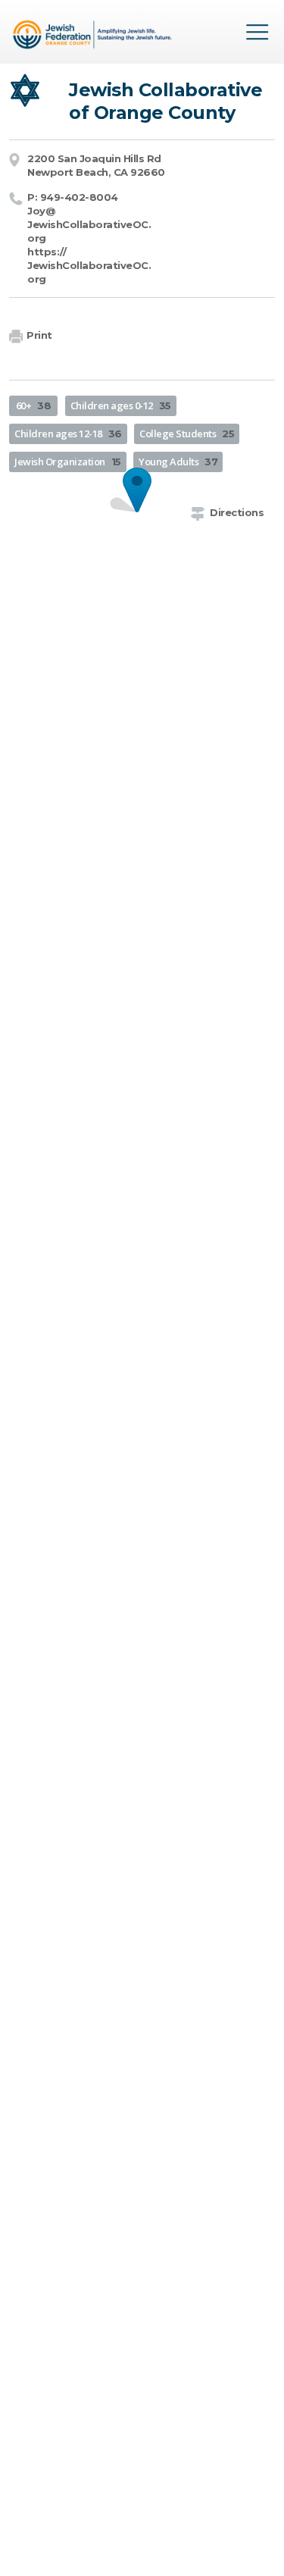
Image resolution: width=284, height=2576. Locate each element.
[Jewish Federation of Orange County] (94, 37)
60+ (34, 405)
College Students (187, 434)
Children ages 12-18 (68, 434)
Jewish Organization (68, 462)
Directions (237, 512)
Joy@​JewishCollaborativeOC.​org (89, 224)
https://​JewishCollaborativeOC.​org (89, 265)
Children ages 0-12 (121, 405)
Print (39, 335)
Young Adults (178, 462)
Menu (257, 32)
